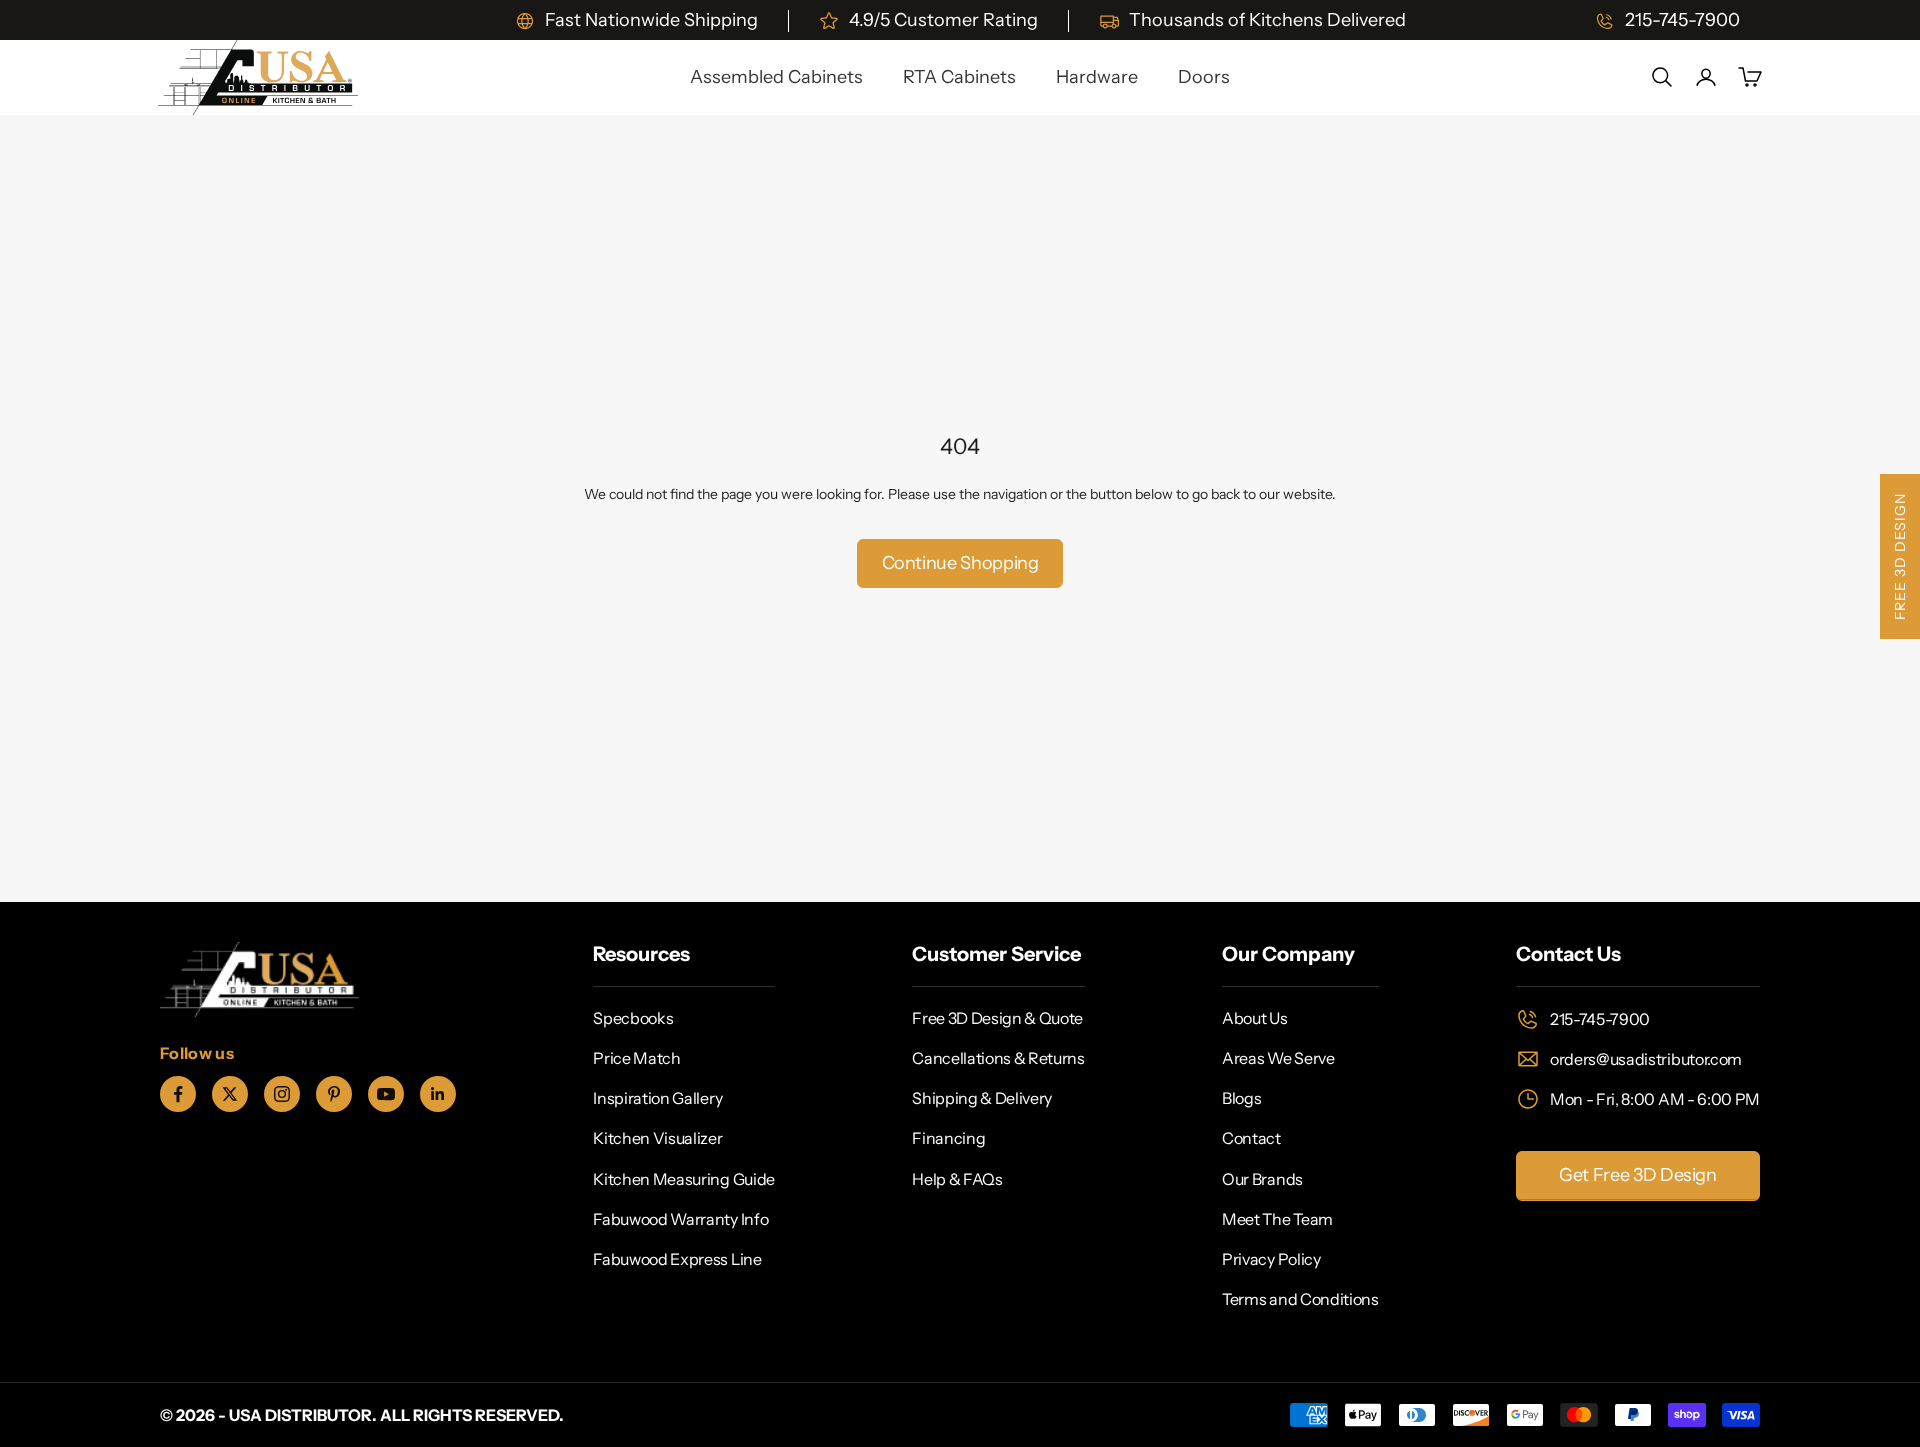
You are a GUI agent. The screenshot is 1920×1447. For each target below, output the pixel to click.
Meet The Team (1277, 1219)
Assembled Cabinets (776, 77)
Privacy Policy (1271, 1259)
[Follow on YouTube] (386, 1094)
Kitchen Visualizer (657, 1138)
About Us (1254, 1018)
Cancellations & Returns (998, 1058)
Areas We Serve (1278, 1058)
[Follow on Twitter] (230, 1094)
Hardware (1097, 77)
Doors (1204, 77)
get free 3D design (1638, 1175)
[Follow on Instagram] (282, 1094)
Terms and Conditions (1300, 1299)
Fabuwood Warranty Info (680, 1219)
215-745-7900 (1600, 1019)
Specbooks (633, 1018)
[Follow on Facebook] (178, 1094)
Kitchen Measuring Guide (684, 1179)
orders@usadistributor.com (1646, 1059)
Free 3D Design (1900, 556)
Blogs (1241, 1098)
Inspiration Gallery (657, 1098)
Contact (1251, 1138)
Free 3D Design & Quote (997, 1018)
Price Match (636, 1058)
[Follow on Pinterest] (334, 1094)
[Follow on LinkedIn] (438, 1094)
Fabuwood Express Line (677, 1259)
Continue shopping (960, 563)
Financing (948, 1138)
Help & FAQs (957, 1179)
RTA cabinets (959, 77)
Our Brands (1262, 1179)
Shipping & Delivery (982, 1098)
